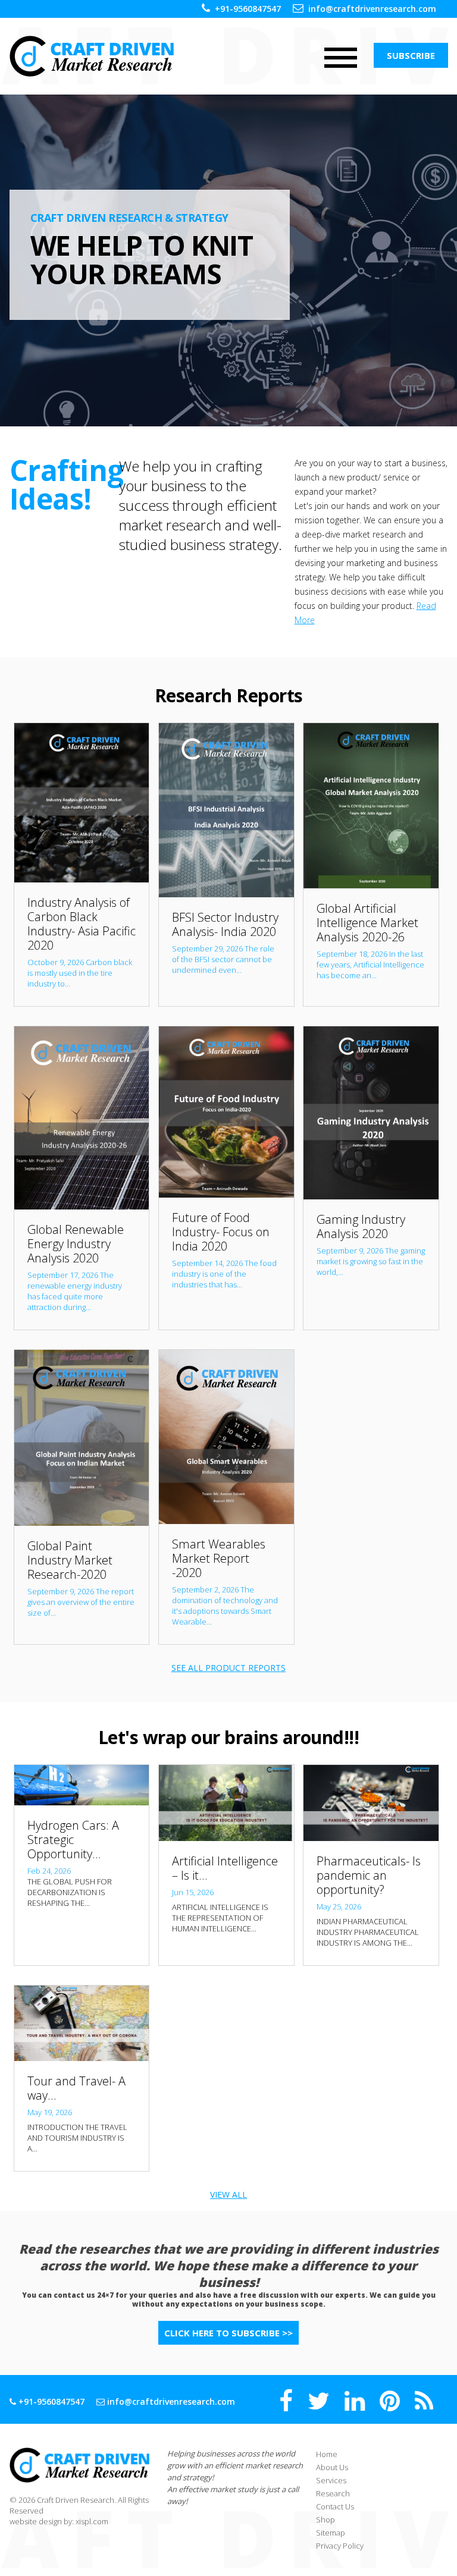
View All (228, 2195)
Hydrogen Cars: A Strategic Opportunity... (73, 1840)
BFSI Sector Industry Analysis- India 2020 (225, 924)
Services (331, 2480)
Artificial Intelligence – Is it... (225, 1868)
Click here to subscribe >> (228, 2333)
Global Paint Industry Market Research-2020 (70, 1560)
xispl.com (92, 2521)
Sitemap (331, 2533)
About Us (332, 2467)
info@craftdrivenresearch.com (372, 9)
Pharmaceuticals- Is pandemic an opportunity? (369, 1875)
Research (333, 2493)
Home (327, 2454)
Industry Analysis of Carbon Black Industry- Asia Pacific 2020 (82, 924)
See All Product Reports (228, 1668)
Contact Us (335, 2506)
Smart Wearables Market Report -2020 (219, 1558)
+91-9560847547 (248, 9)
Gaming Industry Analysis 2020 (361, 1226)
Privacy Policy (340, 2546)
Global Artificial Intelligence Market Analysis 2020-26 (367, 923)
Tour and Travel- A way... (76, 2088)
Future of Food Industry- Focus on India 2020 (221, 1232)
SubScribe (411, 55)
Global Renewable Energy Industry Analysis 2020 (76, 1244)
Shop (325, 2520)
